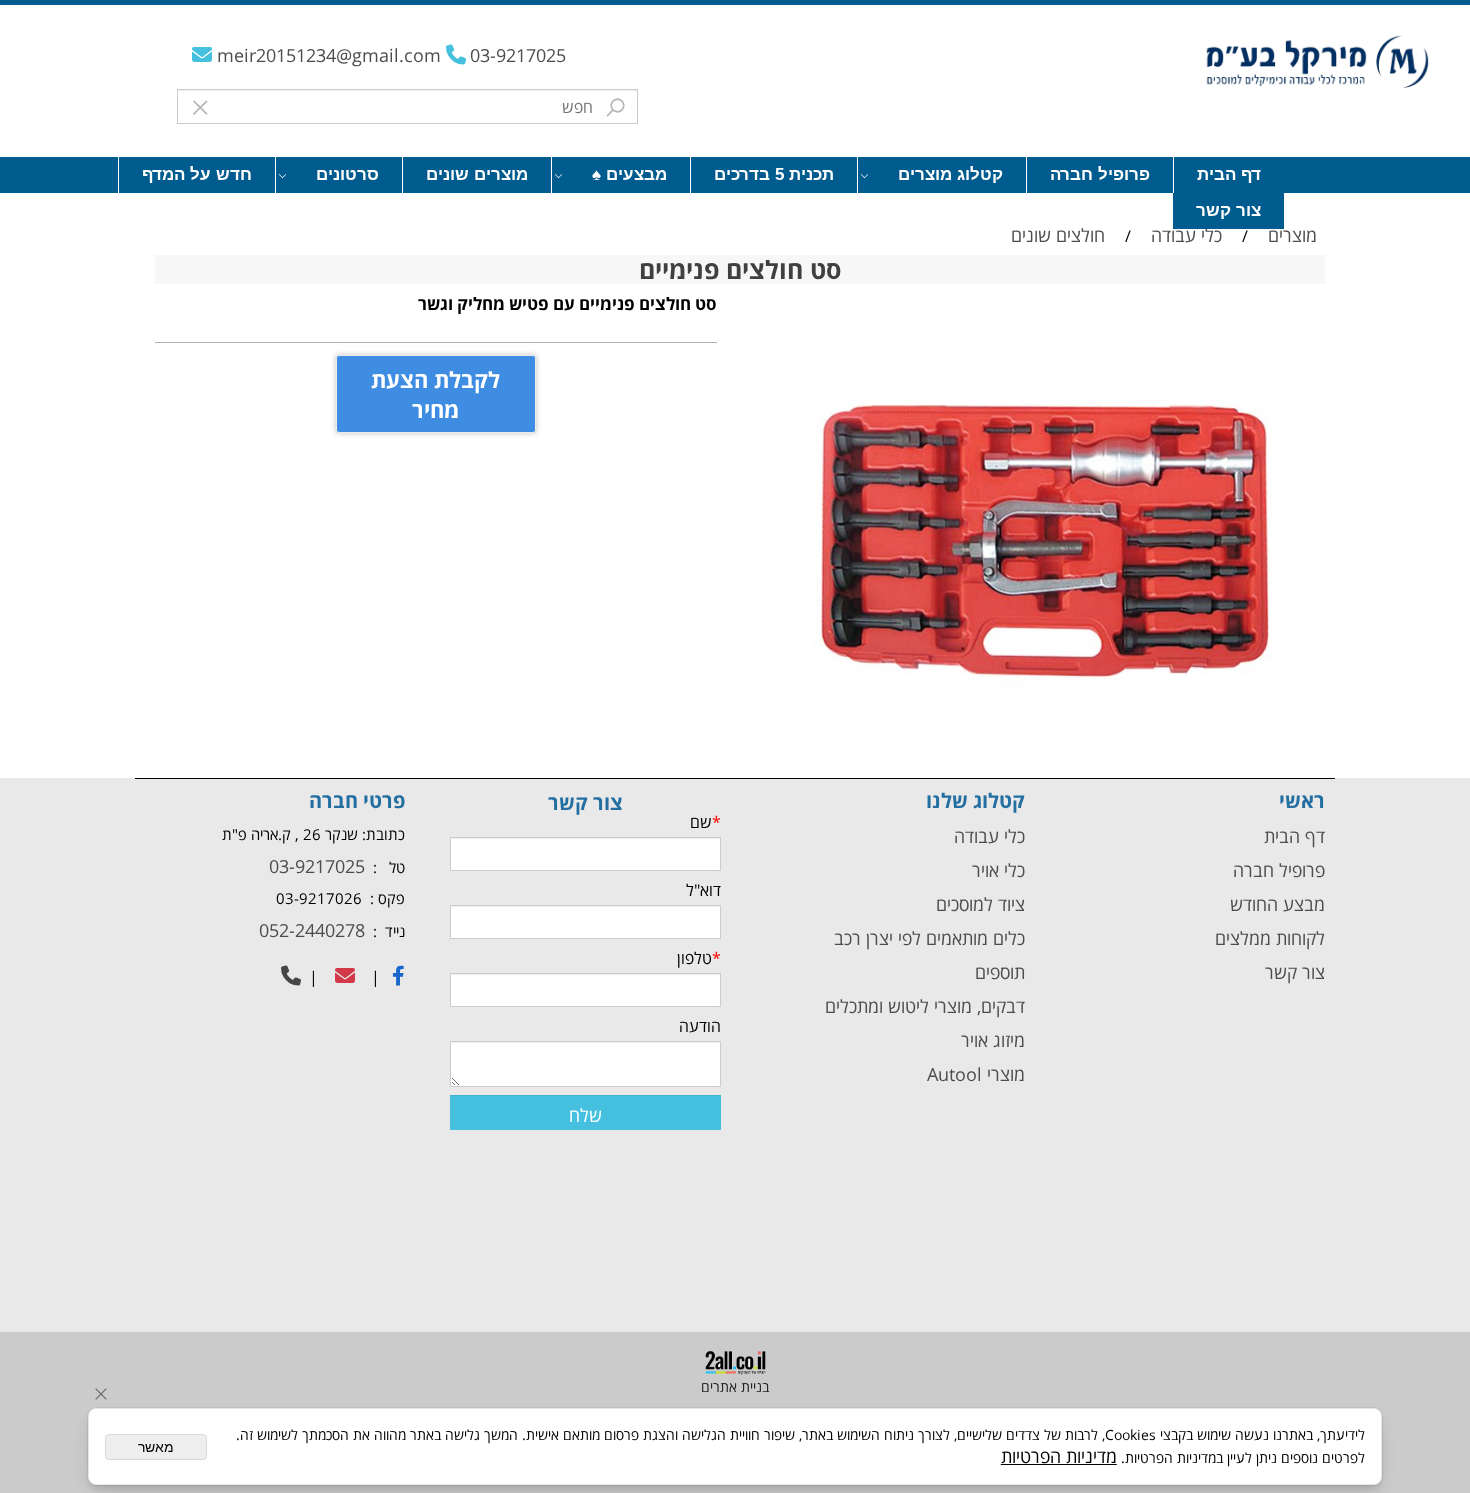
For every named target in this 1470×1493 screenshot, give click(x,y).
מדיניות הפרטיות (1059, 1456)
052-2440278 (309, 930)
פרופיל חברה (1100, 174)
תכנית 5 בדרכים (774, 174)
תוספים (997, 972)
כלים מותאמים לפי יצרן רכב (929, 938)
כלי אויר (998, 870)
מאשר (156, 1447)
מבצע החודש (1277, 904)
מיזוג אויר (993, 1040)
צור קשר (1228, 210)
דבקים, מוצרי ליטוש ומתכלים (922, 1006)
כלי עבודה (987, 836)
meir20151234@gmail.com (331, 55)
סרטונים (347, 174)
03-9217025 (518, 55)
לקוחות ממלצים (1270, 938)
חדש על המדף (197, 174)
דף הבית (1229, 174)
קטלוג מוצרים (950, 174)
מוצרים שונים (477, 174)
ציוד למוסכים (978, 904)
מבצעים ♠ (629, 174)
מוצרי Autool (976, 1074)
